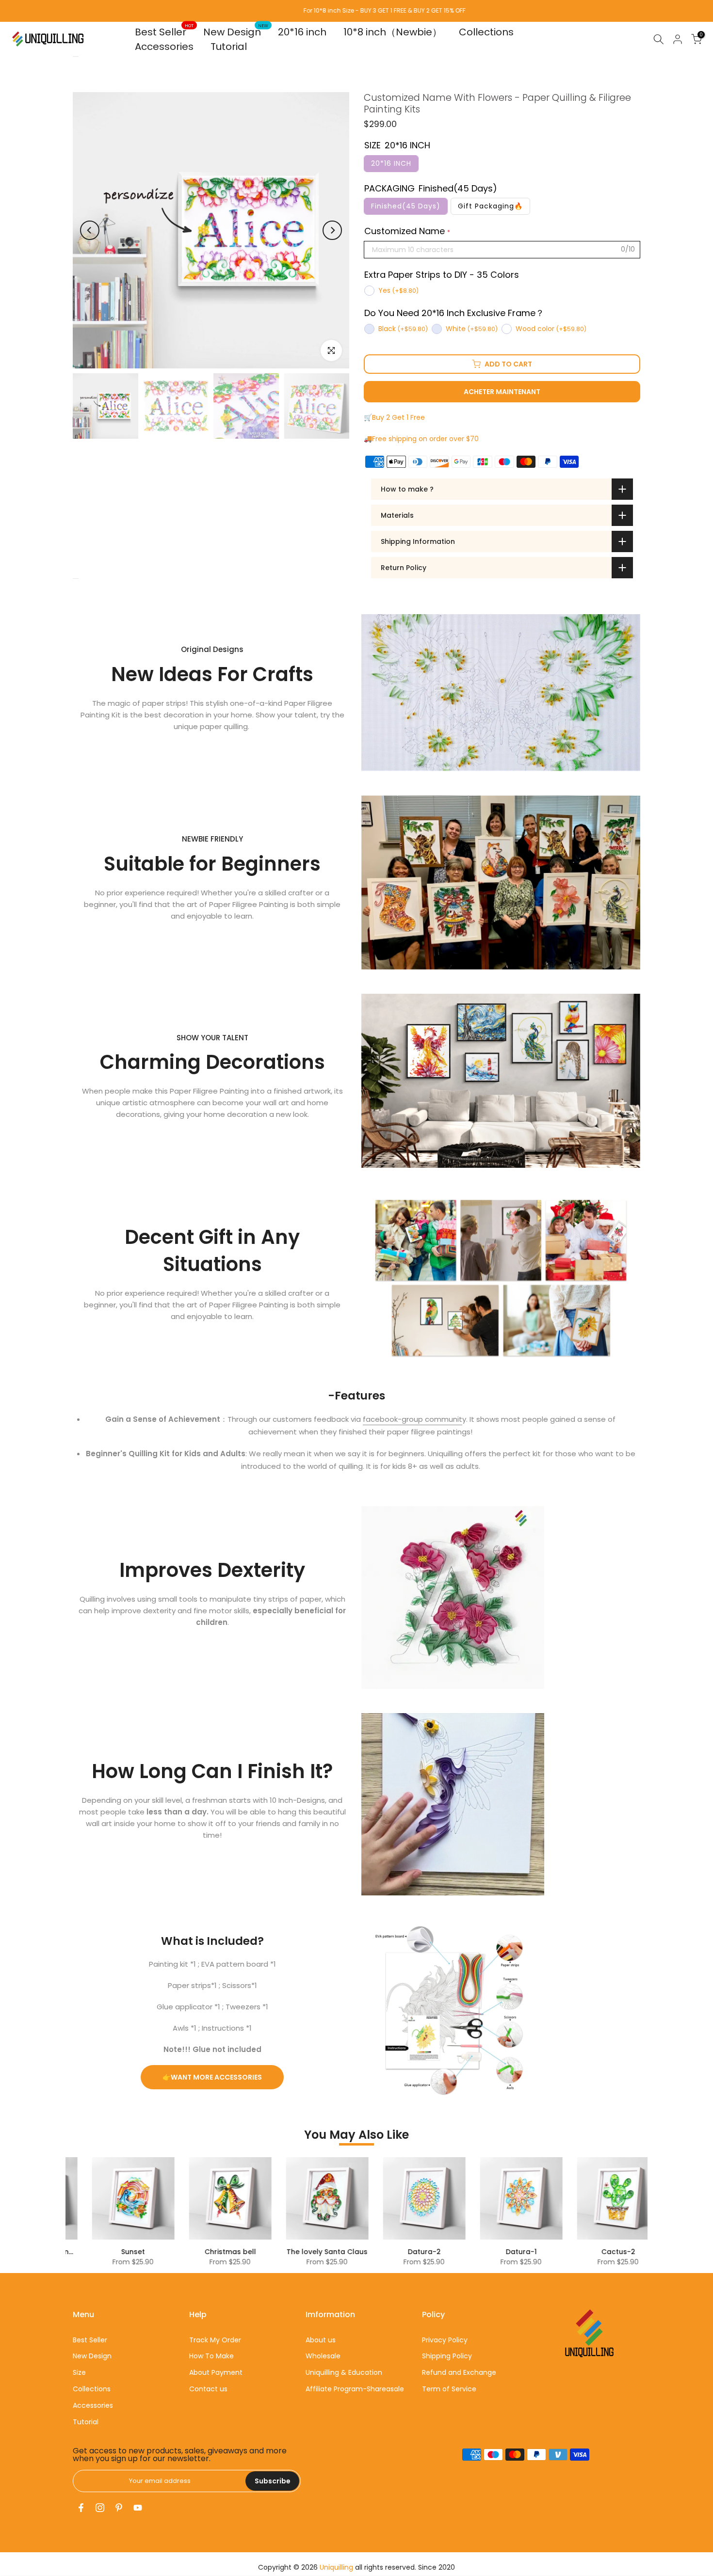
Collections (486, 32)
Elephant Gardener (527, 2252)
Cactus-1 (236, 2252)
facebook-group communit (413, 1419)
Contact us (208, 2389)
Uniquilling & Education (344, 2372)
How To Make (211, 2356)
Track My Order (215, 2340)
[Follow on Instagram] (100, 2508)
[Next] (332, 230)
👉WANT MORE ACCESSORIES (212, 2077)
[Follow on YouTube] (138, 2508)
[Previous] (90, 230)
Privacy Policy (445, 2340)
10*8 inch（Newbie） (393, 32)
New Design (236, 32)
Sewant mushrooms (333, 2252)
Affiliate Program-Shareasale (355, 2389)
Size (79, 2372)
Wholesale (323, 2356)
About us (321, 2340)
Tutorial (229, 47)
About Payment (216, 2372)
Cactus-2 (139, 2252)
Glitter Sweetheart (624, 2252)
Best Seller (164, 32)
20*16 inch (302, 32)
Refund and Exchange (459, 2372)
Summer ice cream (430, 2252)
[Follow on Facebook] (81, 2508)
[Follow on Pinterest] (119, 2508)
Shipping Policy (447, 2356)
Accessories (164, 47)
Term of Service (449, 2389)
